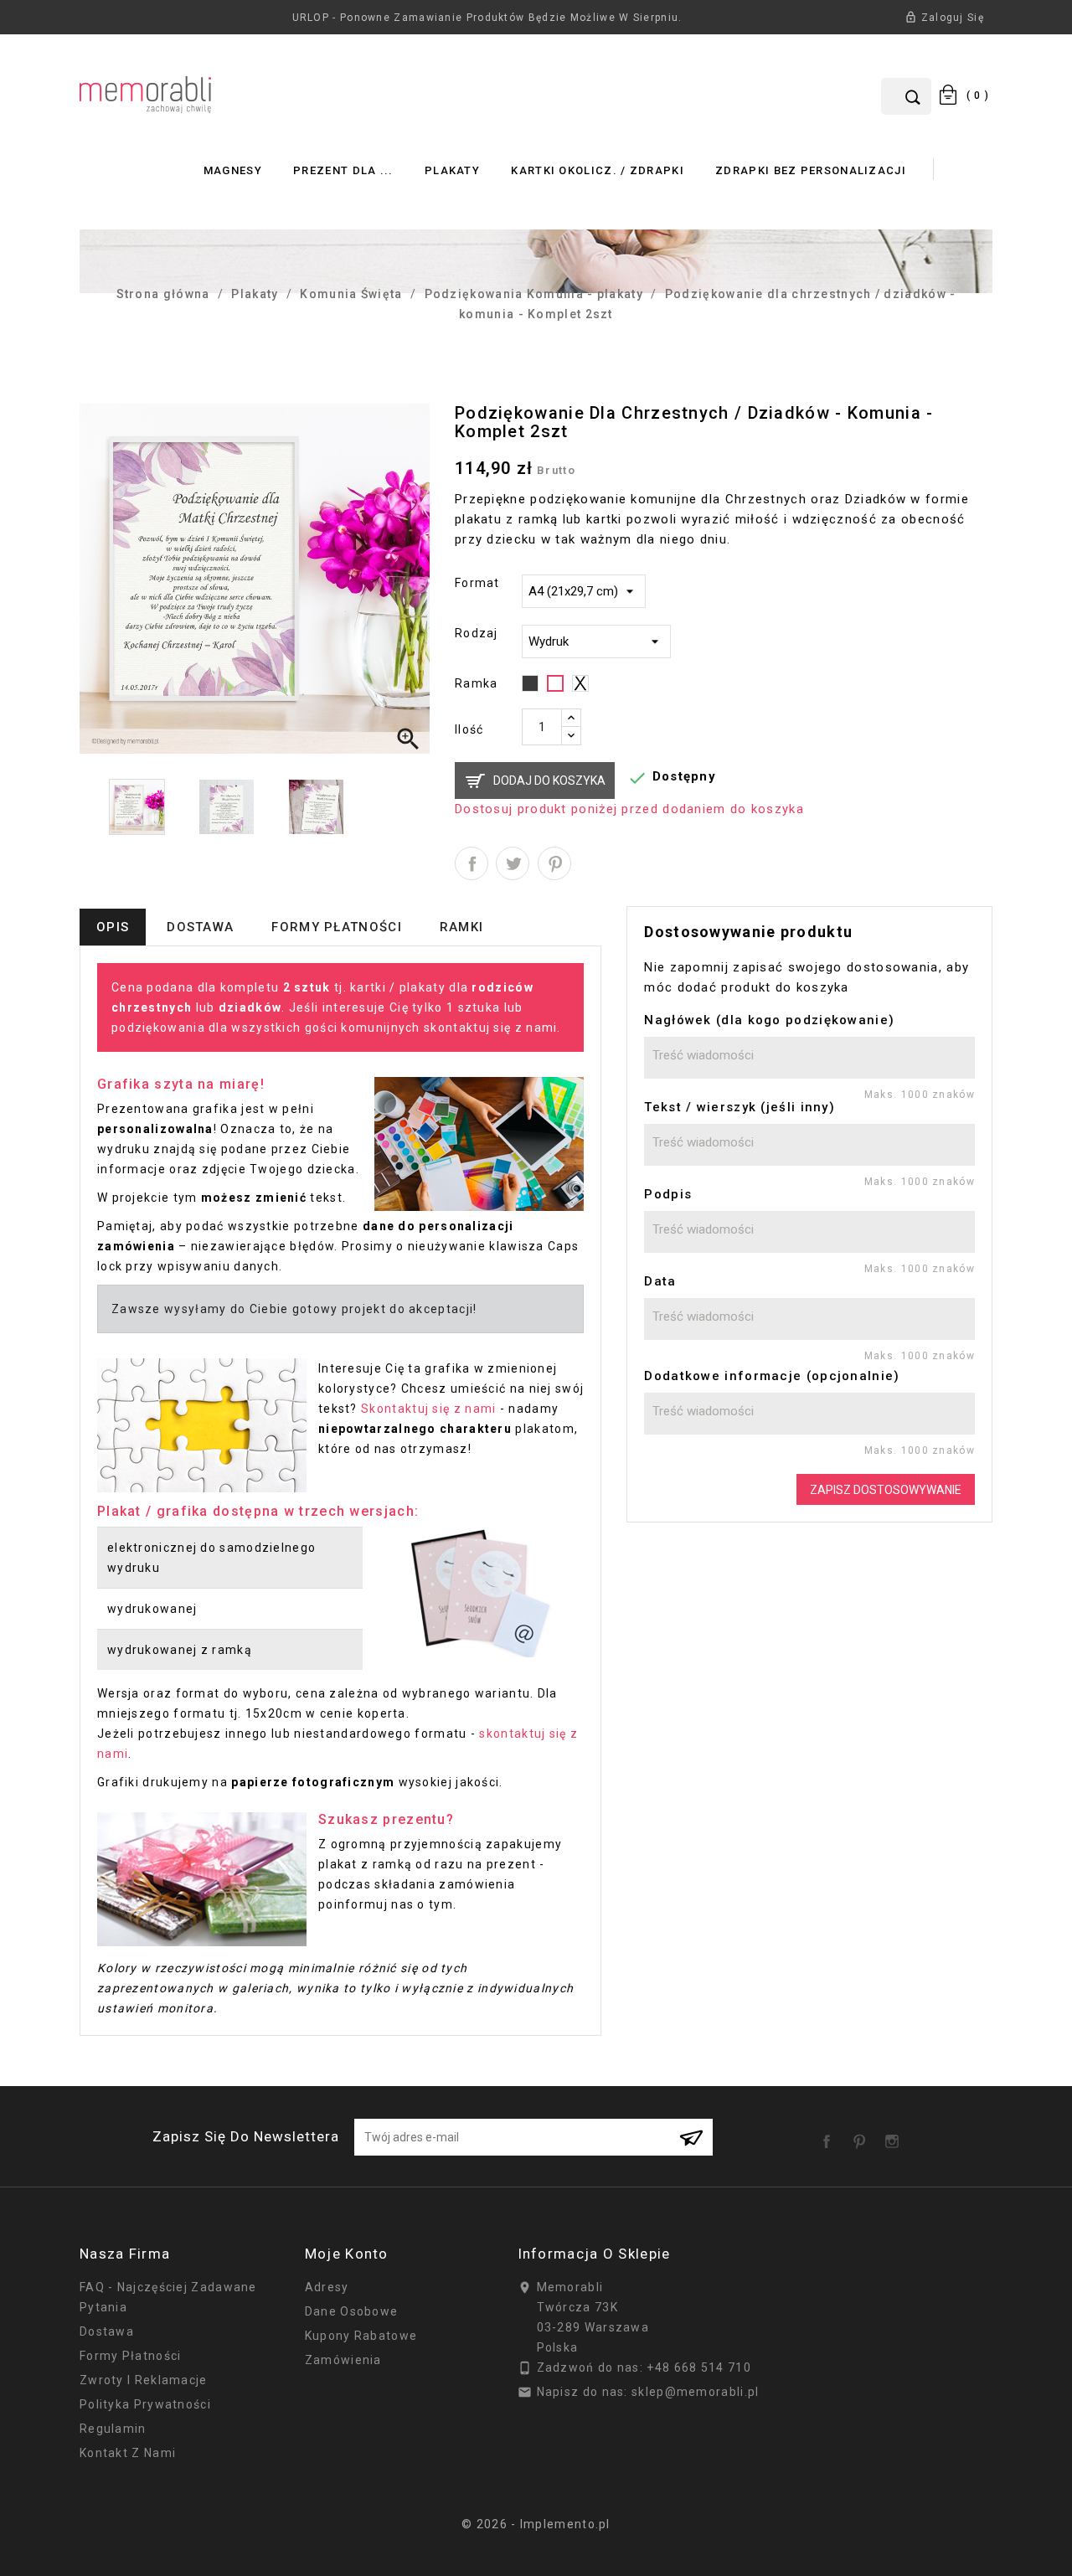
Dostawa (107, 2331)
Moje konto (347, 2254)
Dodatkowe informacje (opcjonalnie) (772, 1376)
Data (660, 1281)
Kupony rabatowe (361, 2336)
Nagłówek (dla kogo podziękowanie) (769, 1020)
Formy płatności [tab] (337, 927)
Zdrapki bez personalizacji (811, 170)
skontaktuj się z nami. (492, 1028)
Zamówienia (343, 2360)
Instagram (895, 2136)
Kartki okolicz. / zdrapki (598, 170)
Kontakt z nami (128, 2453)
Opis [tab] (113, 927)
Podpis (668, 1194)
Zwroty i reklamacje (144, 2380)
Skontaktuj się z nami (428, 1409)
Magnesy (233, 170)
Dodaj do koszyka (549, 781)
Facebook (830, 2136)
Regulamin (113, 2429)
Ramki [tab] (462, 927)
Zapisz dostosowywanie (886, 1490)
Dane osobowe (352, 2311)
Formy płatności (131, 2356)
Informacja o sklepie (594, 2254)
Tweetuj (513, 863)
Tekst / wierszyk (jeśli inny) (740, 1107)
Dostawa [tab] (200, 927)
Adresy (327, 2287)
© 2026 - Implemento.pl (536, 2524)
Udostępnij (472, 863)
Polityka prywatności (145, 2404)
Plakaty (452, 170)
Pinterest (554, 863)
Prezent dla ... (343, 170)
